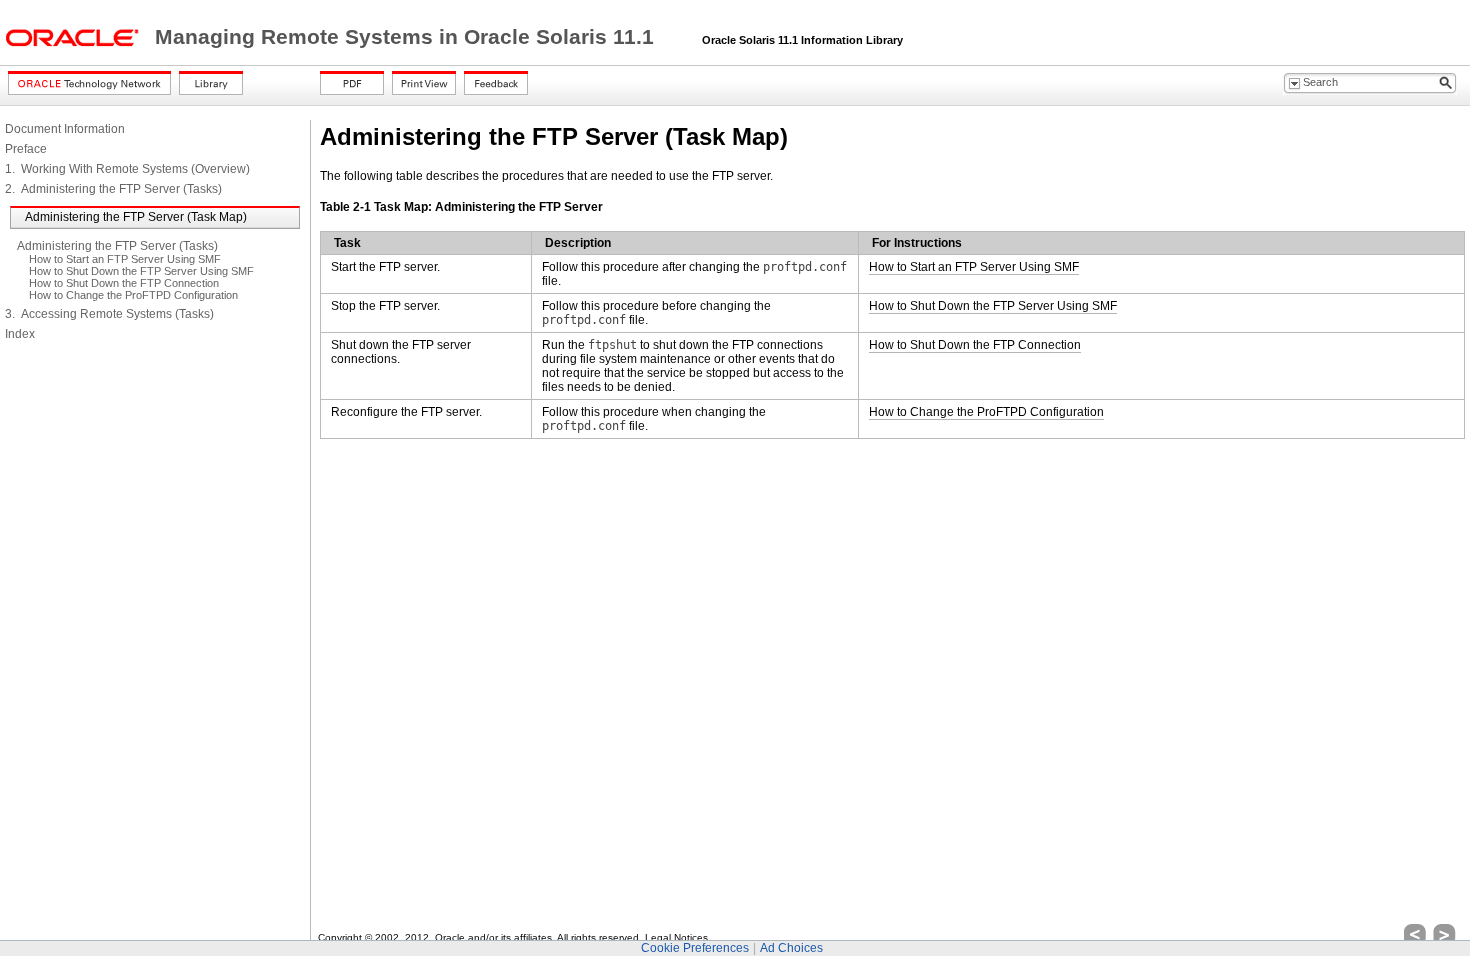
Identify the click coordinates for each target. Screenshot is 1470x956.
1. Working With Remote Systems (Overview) (127, 169)
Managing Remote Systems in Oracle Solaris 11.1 (407, 37)
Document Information (65, 129)
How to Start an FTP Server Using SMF (125, 259)
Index (20, 334)
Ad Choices (791, 948)
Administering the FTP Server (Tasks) (117, 246)
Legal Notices (676, 937)
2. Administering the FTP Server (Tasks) (113, 189)
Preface (26, 149)
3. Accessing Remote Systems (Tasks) (109, 314)
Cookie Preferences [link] (695, 948)
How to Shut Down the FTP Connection (124, 283)
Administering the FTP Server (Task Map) (136, 217)
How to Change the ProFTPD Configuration (133, 295)
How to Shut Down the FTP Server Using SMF (141, 271)
